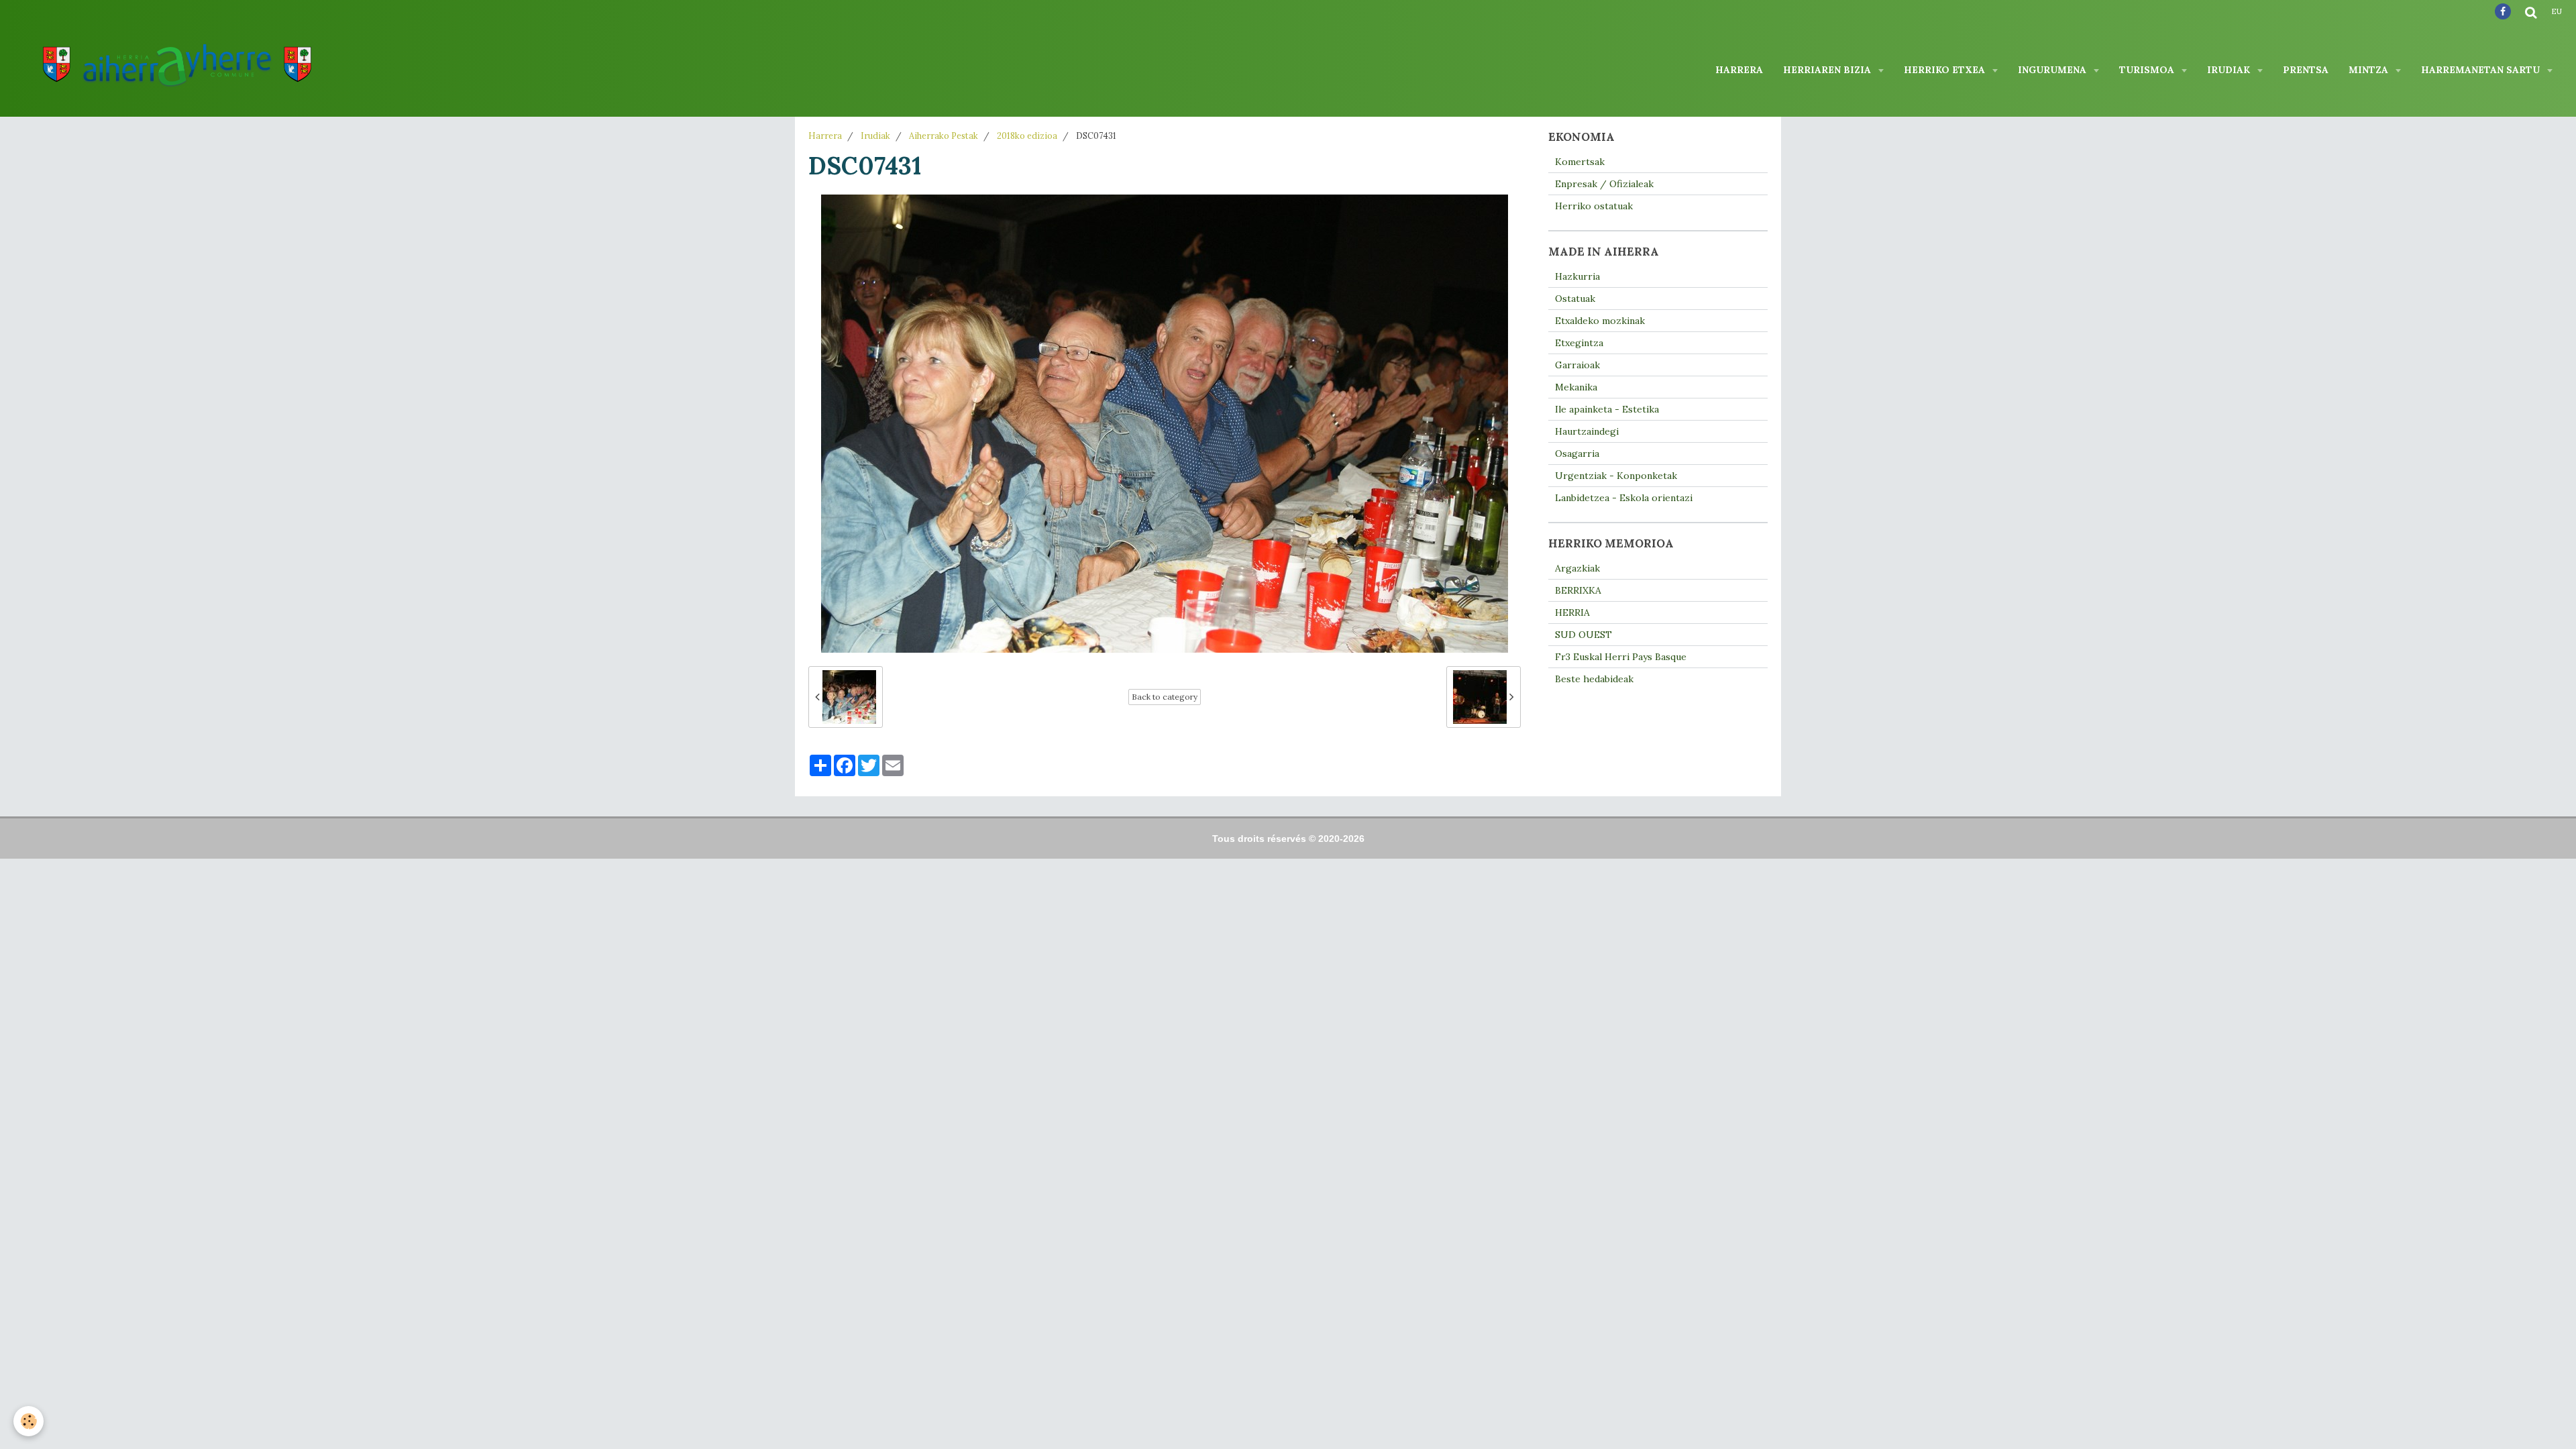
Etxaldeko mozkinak (1600, 321)
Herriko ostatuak (1594, 206)
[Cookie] (29, 1421)
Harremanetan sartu (2482, 70)
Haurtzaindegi (1587, 431)
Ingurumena (2053, 70)
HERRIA (1572, 612)
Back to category (1165, 697)
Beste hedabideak (1594, 679)
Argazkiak (1577, 568)
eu (2557, 11)
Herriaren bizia (1828, 70)
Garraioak (1577, 365)
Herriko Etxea (1946, 70)
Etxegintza (1579, 343)
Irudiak (2230, 70)
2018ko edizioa (1027, 136)
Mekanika (1576, 387)
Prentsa (2306, 70)
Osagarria (1577, 453)
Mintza (2370, 70)
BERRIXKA (1578, 590)
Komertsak (1580, 162)
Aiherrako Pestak (944, 136)
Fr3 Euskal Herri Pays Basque (1621, 657)
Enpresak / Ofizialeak (1604, 184)
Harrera (1739, 70)
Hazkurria (1577, 276)
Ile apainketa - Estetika (1607, 409)
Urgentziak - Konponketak (1616, 476)
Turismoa (2148, 70)
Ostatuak (1575, 299)
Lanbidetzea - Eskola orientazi (1624, 498)
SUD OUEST (1584, 635)
